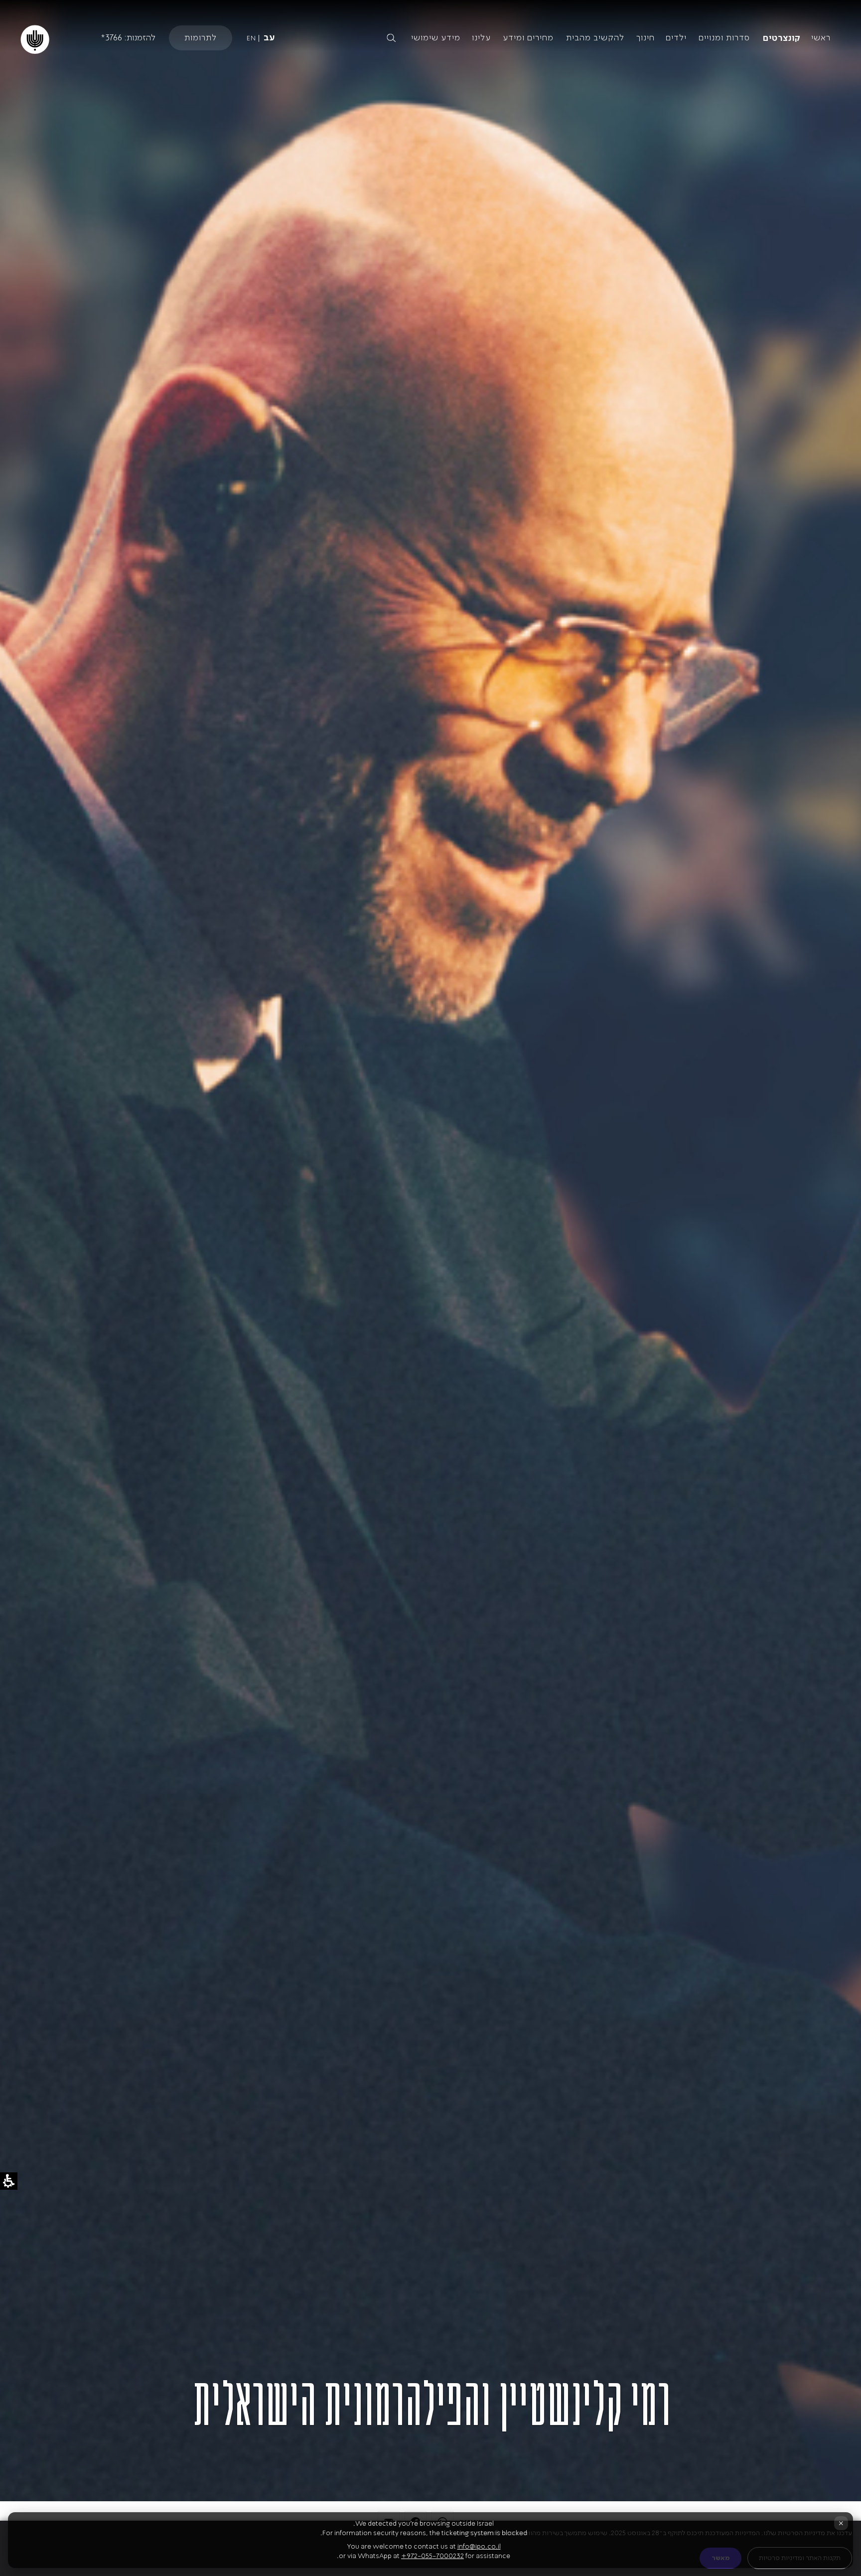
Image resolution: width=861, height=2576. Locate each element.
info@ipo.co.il (479, 2546)
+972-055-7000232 (432, 2556)
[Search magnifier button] (391, 38)
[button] (308, 38)
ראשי (821, 37)
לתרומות (201, 37)
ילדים (676, 37)
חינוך (646, 37)
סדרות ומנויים (724, 37)
